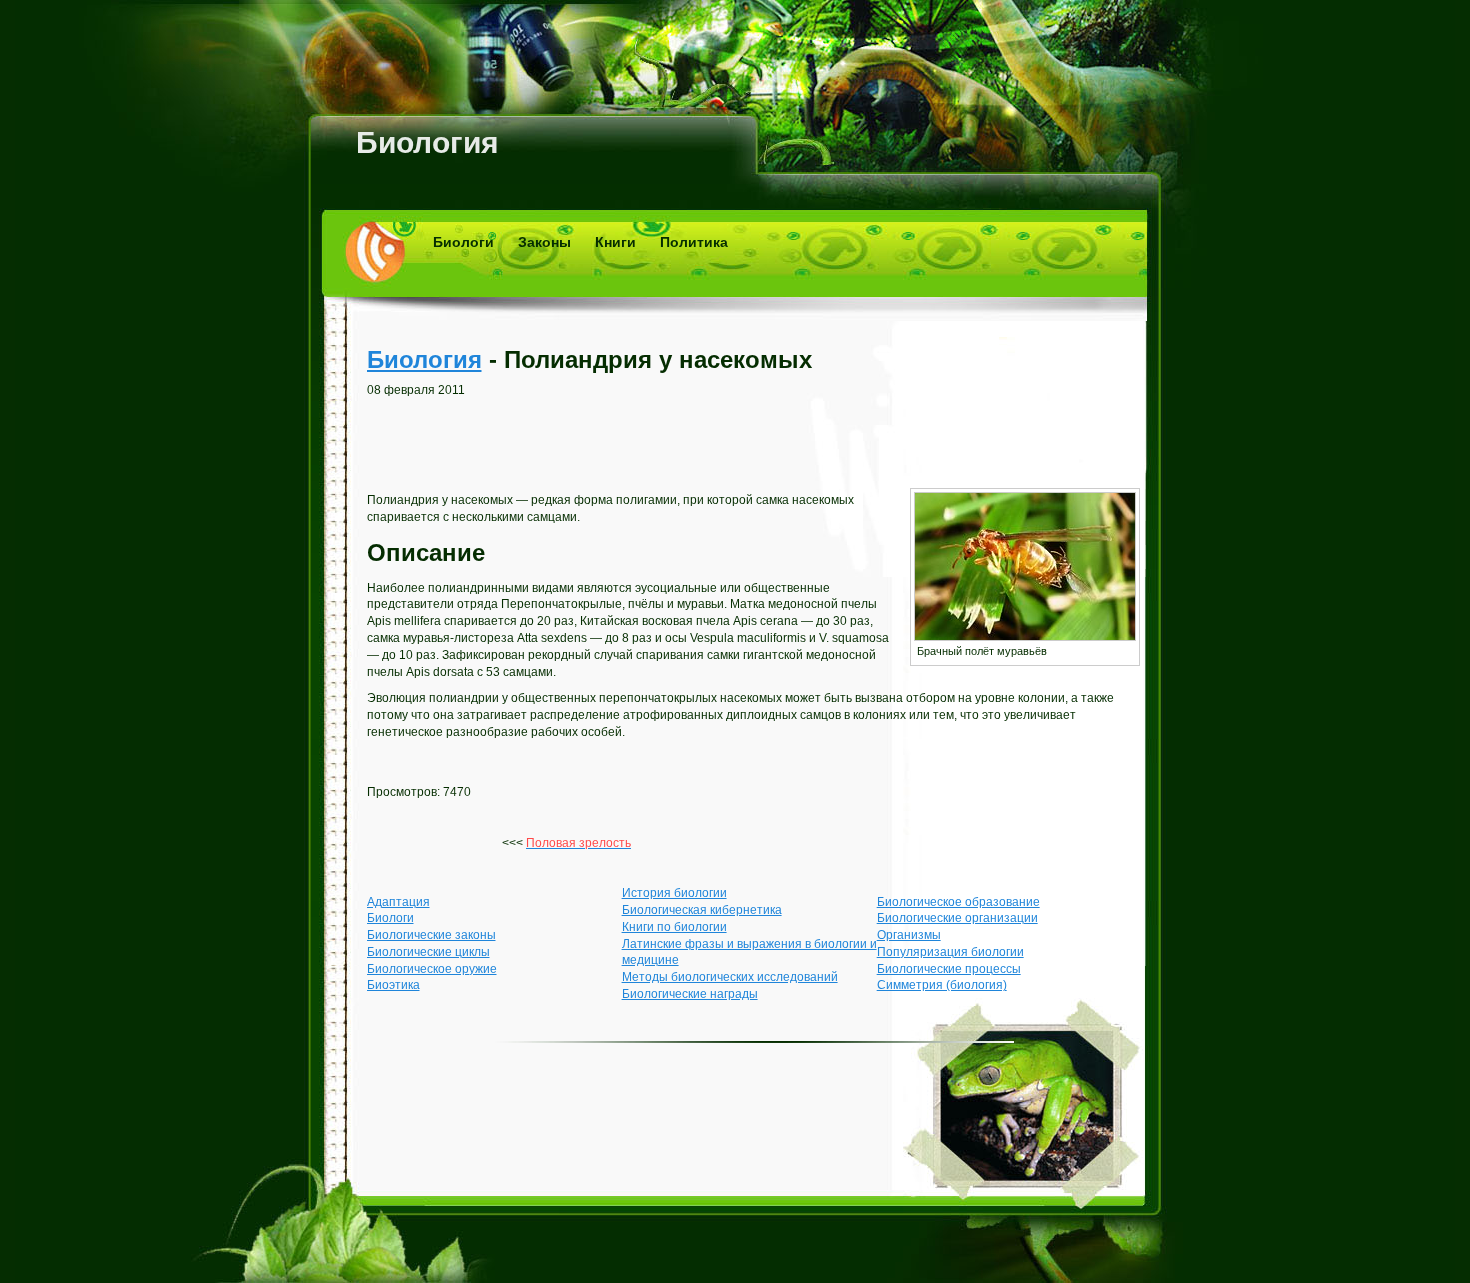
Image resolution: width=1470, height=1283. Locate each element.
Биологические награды (690, 994)
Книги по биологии (674, 927)
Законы (544, 242)
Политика (694, 242)
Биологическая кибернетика (702, 910)
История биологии (674, 893)
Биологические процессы (949, 969)
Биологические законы (431, 935)
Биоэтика (393, 985)
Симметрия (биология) (942, 985)
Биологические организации (957, 918)
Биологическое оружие (432, 969)
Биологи (463, 242)
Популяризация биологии (950, 952)
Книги (615, 242)
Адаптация (398, 902)
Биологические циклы (428, 952)
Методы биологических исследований (730, 977)
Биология (427, 142)
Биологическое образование (958, 902)
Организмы (909, 935)
